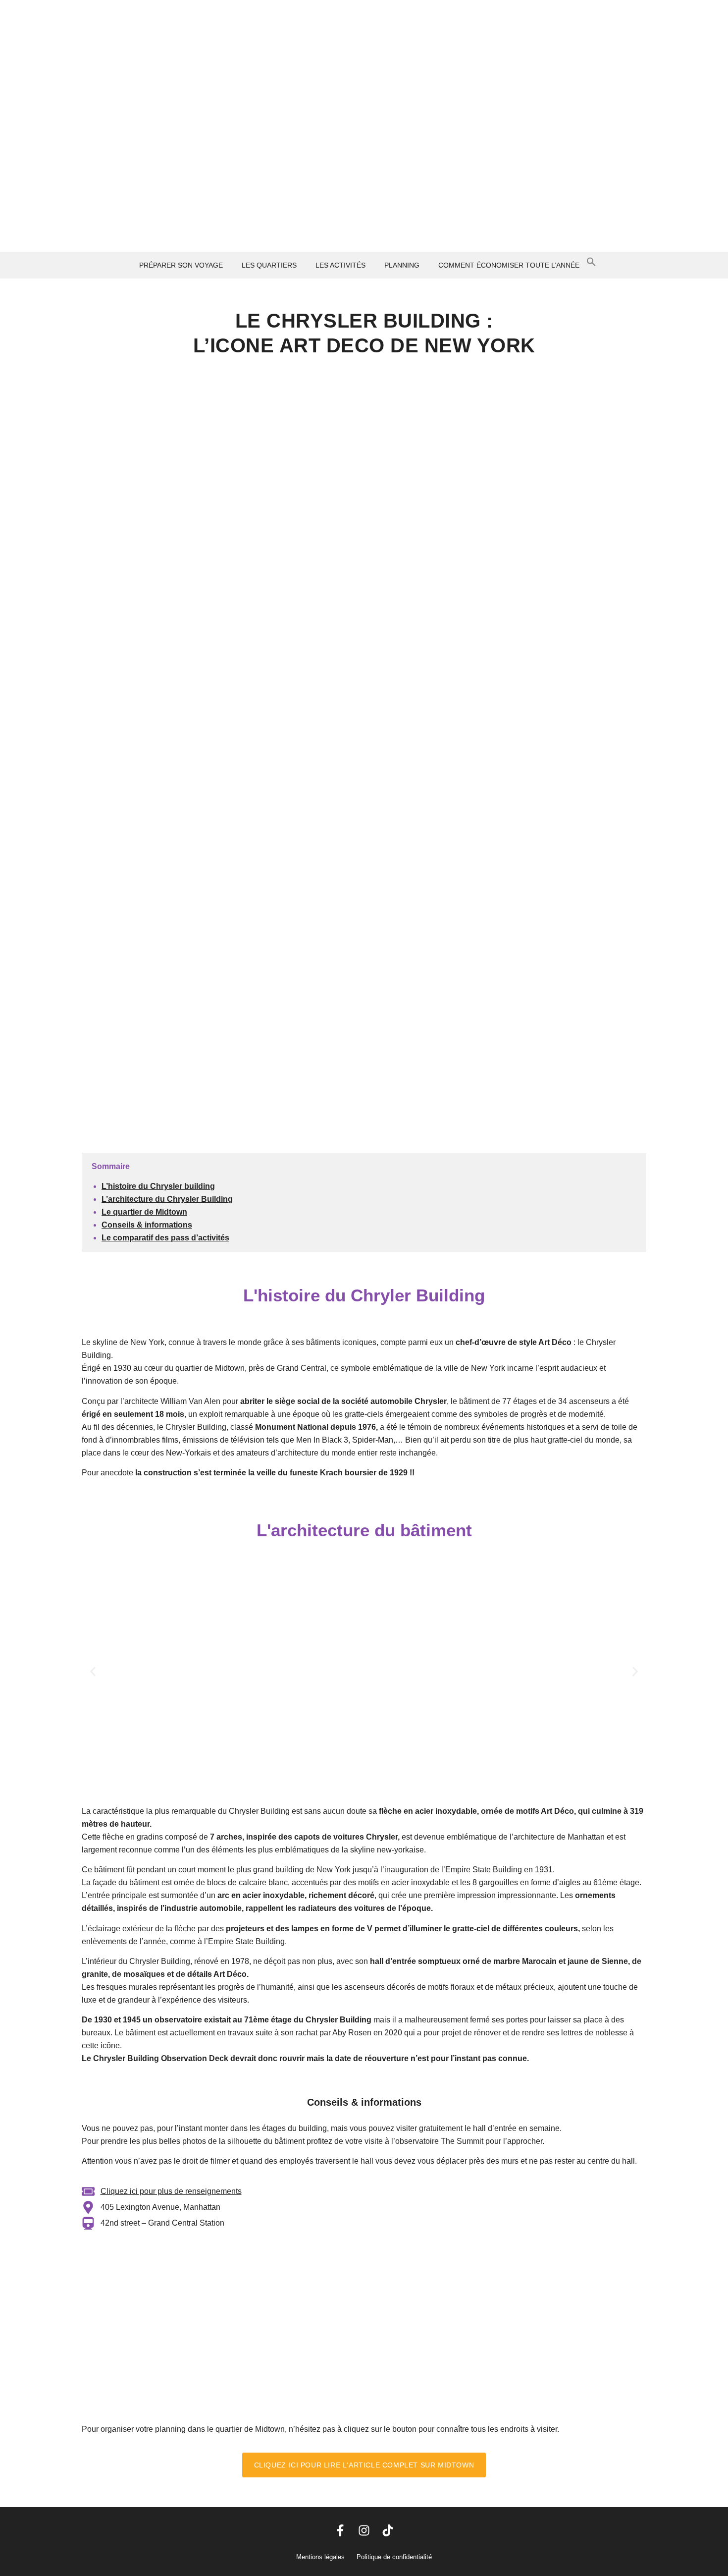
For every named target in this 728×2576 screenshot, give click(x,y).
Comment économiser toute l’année (509, 265)
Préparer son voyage (181, 265)
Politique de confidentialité (394, 2557)
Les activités (340, 265)
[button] (183, 265)
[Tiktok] (388, 2530)
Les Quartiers (269, 265)
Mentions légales (320, 2557)
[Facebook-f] (340, 2530)
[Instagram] (364, 2530)
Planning (402, 265)
